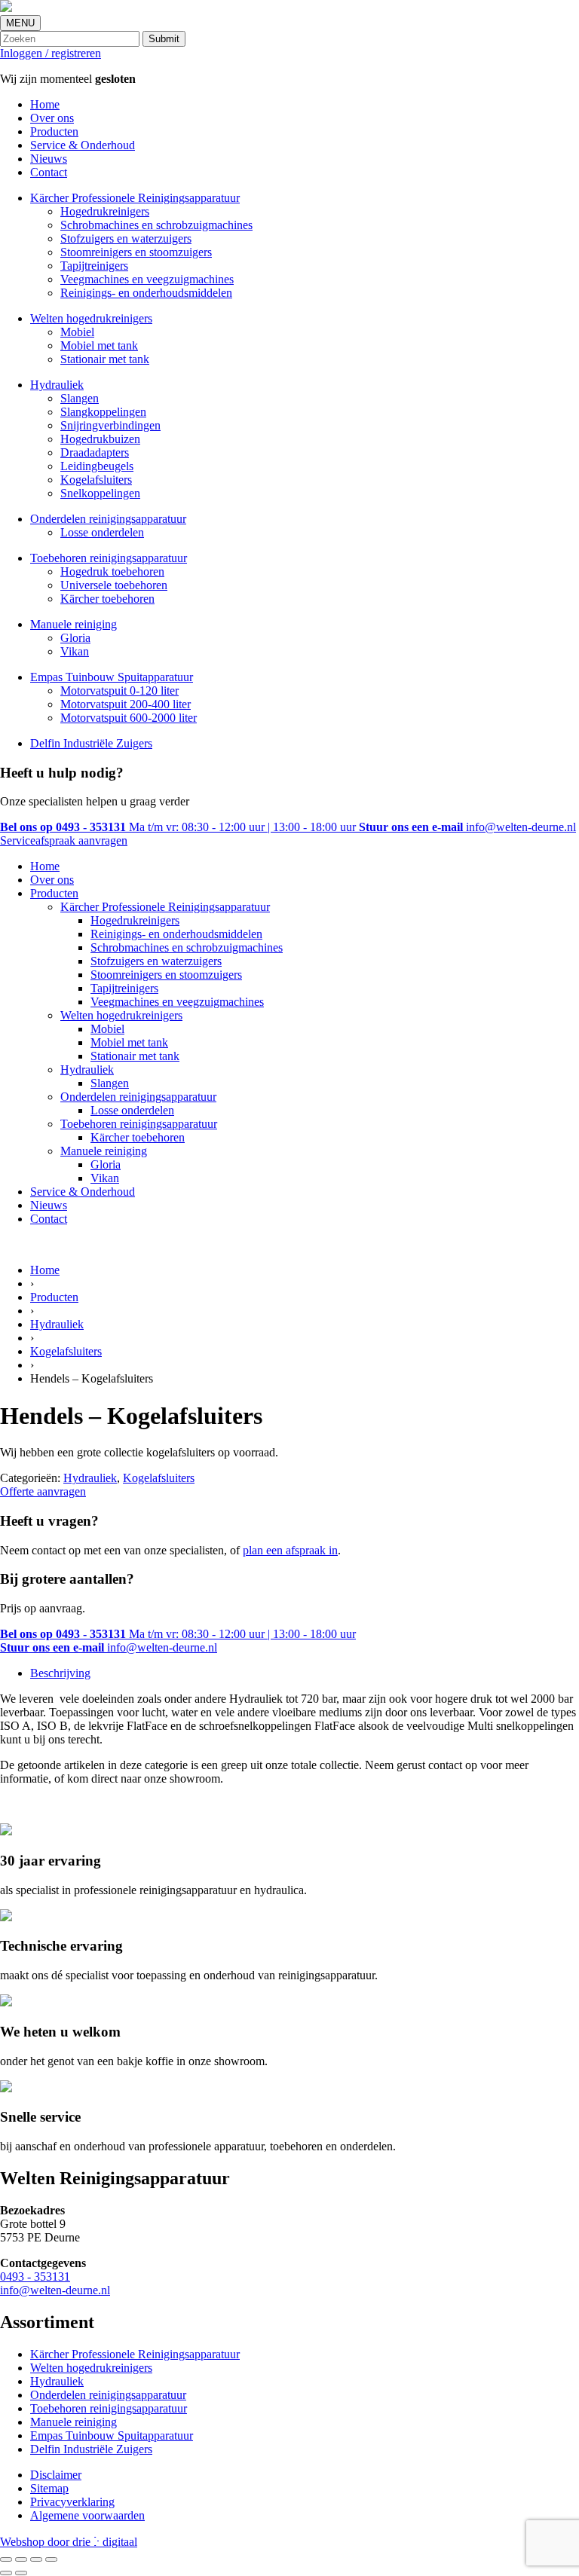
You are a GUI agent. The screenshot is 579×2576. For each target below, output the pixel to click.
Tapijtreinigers (94, 266)
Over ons (52, 118)
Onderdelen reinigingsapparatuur (108, 519)
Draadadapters (95, 452)
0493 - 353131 (35, 2277)
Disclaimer (56, 2475)
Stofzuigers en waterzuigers (126, 238)
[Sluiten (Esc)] (51, 2559)
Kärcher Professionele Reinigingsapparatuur (135, 198)
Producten (54, 131)
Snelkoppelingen (100, 493)
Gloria (75, 638)
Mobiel (77, 332)
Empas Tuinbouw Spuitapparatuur (112, 677)
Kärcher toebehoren (107, 599)
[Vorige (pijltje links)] (6, 2573)
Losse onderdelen (102, 532)
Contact (49, 172)
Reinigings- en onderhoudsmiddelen (146, 293)
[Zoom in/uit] (6, 2559)
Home (45, 104)
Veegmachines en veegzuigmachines (147, 279)
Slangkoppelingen (103, 412)
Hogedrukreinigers (105, 211)
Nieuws (49, 159)
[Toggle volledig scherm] (21, 2559)
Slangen (80, 398)
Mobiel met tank (99, 345)
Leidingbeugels (97, 466)
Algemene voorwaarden (87, 2515)
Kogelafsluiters (96, 480)
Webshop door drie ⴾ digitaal (69, 2542)
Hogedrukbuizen (100, 439)
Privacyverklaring (72, 2502)
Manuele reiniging (74, 624)
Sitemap (49, 2488)
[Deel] (36, 2559)
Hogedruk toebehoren (112, 571)
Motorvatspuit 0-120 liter (119, 691)
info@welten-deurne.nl (55, 2290)
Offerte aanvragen (43, 1491)
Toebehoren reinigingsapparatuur (109, 558)
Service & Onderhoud (83, 145)
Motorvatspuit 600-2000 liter (129, 718)
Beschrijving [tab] (60, 1673)
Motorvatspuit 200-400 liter (126, 704)
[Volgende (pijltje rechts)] (21, 2573)
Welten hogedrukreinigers (91, 318)
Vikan (75, 651)
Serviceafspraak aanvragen (64, 840)
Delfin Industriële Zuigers (91, 743)
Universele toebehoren (114, 585)
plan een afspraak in (290, 1550)
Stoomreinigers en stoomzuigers (136, 252)
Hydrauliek (57, 385)
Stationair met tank (105, 359)
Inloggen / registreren (51, 53)
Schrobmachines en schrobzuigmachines (156, 225)
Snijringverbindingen (110, 425)
